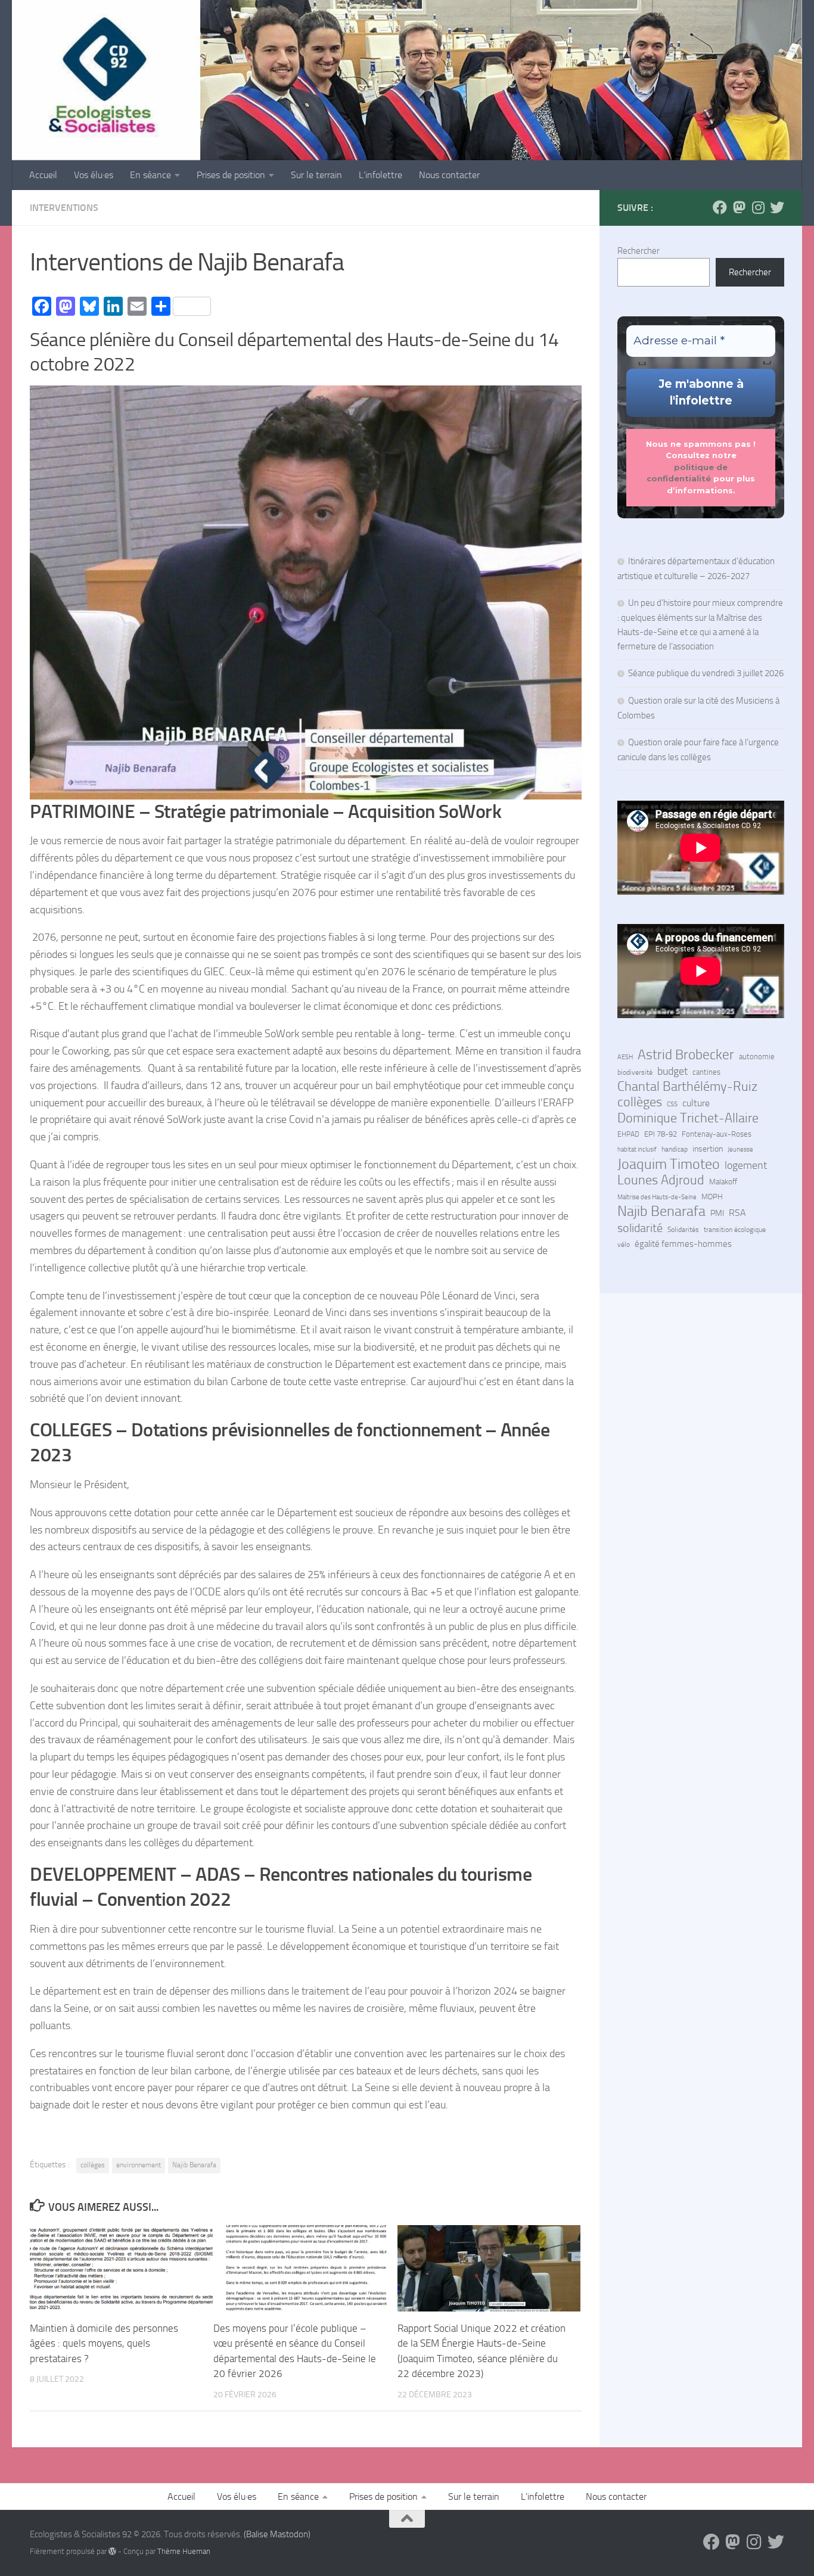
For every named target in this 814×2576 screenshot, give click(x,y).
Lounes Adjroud (661, 1180)
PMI (717, 1213)
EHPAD (628, 1134)
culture (696, 1103)
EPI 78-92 (661, 1134)
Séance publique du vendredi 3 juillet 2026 (706, 673)
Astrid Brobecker (686, 1055)
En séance (150, 175)
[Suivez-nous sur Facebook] (720, 207)
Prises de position (231, 175)
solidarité (640, 1228)
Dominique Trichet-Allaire (688, 1118)
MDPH (712, 1197)
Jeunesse (740, 1149)
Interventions (64, 208)
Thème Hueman (184, 2551)
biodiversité (635, 1072)
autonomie (757, 1057)
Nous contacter (449, 175)
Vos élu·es (94, 175)
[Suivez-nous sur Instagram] (758, 207)
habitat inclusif (637, 1149)
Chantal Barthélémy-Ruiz (687, 1087)
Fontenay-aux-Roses (717, 1134)
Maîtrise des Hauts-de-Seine (657, 1197)
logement (746, 1165)
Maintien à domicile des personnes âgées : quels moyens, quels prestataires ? (104, 2343)
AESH (625, 1057)
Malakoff (723, 1182)
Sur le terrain (316, 175)
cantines (706, 1072)
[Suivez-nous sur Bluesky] (777, 207)
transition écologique (735, 1230)
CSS (672, 1104)
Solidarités (683, 1230)
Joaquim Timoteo (669, 1164)
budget (672, 1071)
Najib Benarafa (194, 2165)
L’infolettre (380, 175)
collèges (93, 2165)
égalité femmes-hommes (683, 1244)
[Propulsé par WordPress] (112, 2551)
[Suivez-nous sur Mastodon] (739, 207)
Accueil (43, 175)
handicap (675, 1149)
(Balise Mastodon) (277, 2534)
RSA (737, 1213)
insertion (708, 1149)
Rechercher (639, 251)
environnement (139, 2165)
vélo (624, 1245)
